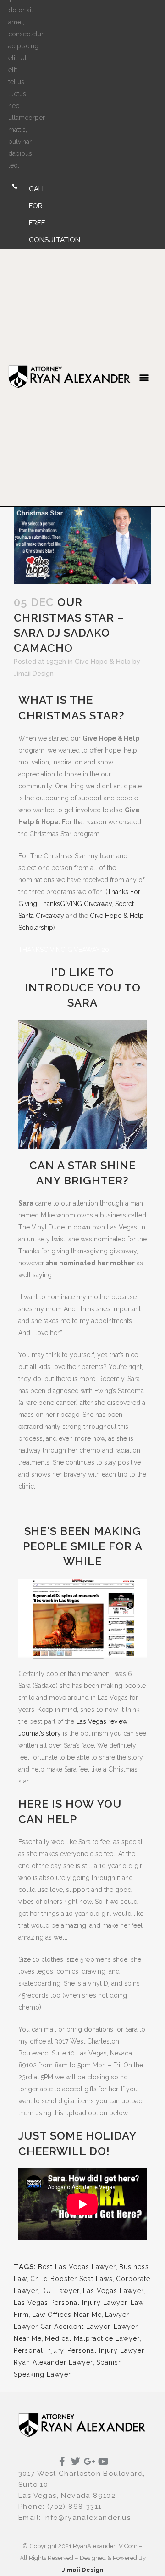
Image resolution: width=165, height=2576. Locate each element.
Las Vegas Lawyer (113, 2291)
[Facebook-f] (62, 2462)
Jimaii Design (34, 674)
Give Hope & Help (103, 662)
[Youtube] (103, 2462)
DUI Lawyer (60, 2291)
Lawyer (117, 2315)
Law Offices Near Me (67, 2315)
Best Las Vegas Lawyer (77, 2267)
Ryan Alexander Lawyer (53, 2362)
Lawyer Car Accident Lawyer (62, 2327)
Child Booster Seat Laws (71, 2279)
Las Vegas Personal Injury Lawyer (71, 2303)
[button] (144, 377)
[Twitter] (76, 2462)
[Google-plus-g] (89, 2462)
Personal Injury (39, 2350)
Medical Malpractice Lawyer (92, 2338)
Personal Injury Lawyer (106, 2350)
